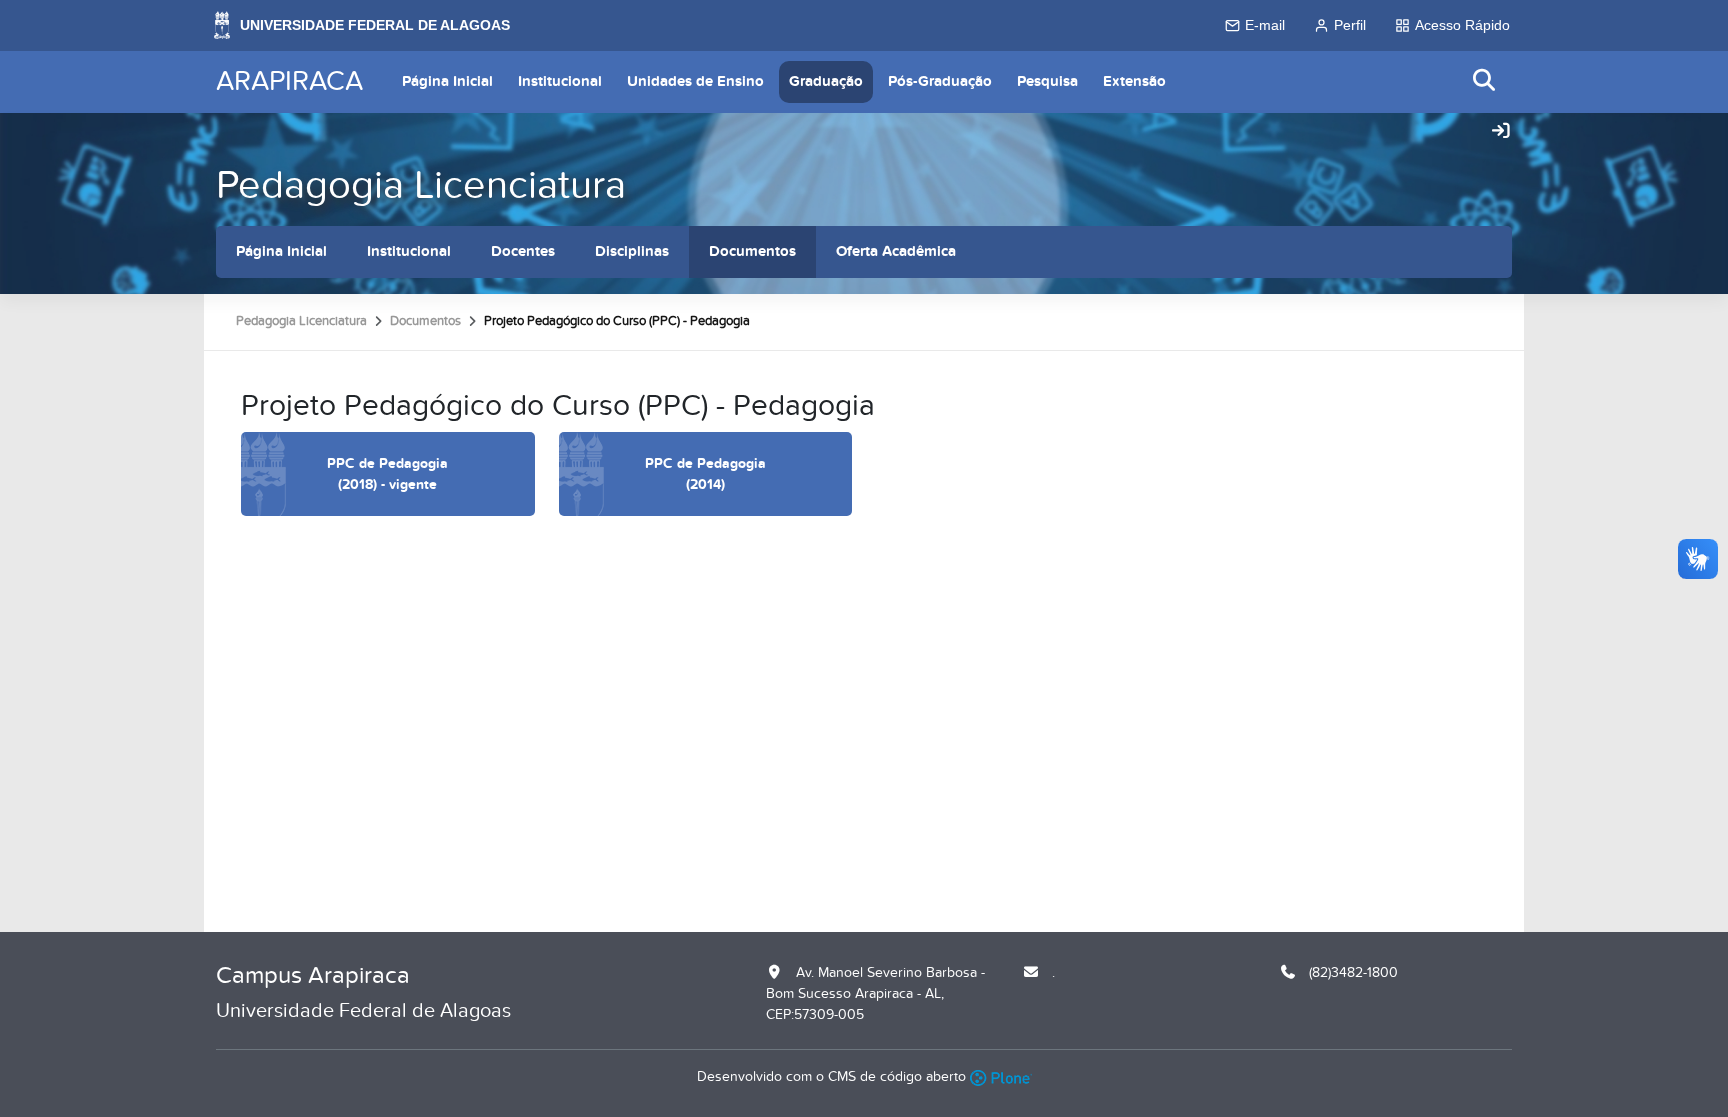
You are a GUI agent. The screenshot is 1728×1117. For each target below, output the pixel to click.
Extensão (1134, 81)
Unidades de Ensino (695, 81)
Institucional (560, 81)
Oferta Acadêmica (896, 251)
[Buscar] (1485, 81)
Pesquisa (1047, 81)
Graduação (826, 81)
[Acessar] (1501, 132)
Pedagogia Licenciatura (421, 185)
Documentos (752, 251)
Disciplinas (632, 251)
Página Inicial (447, 81)
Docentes (523, 251)
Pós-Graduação (940, 81)
